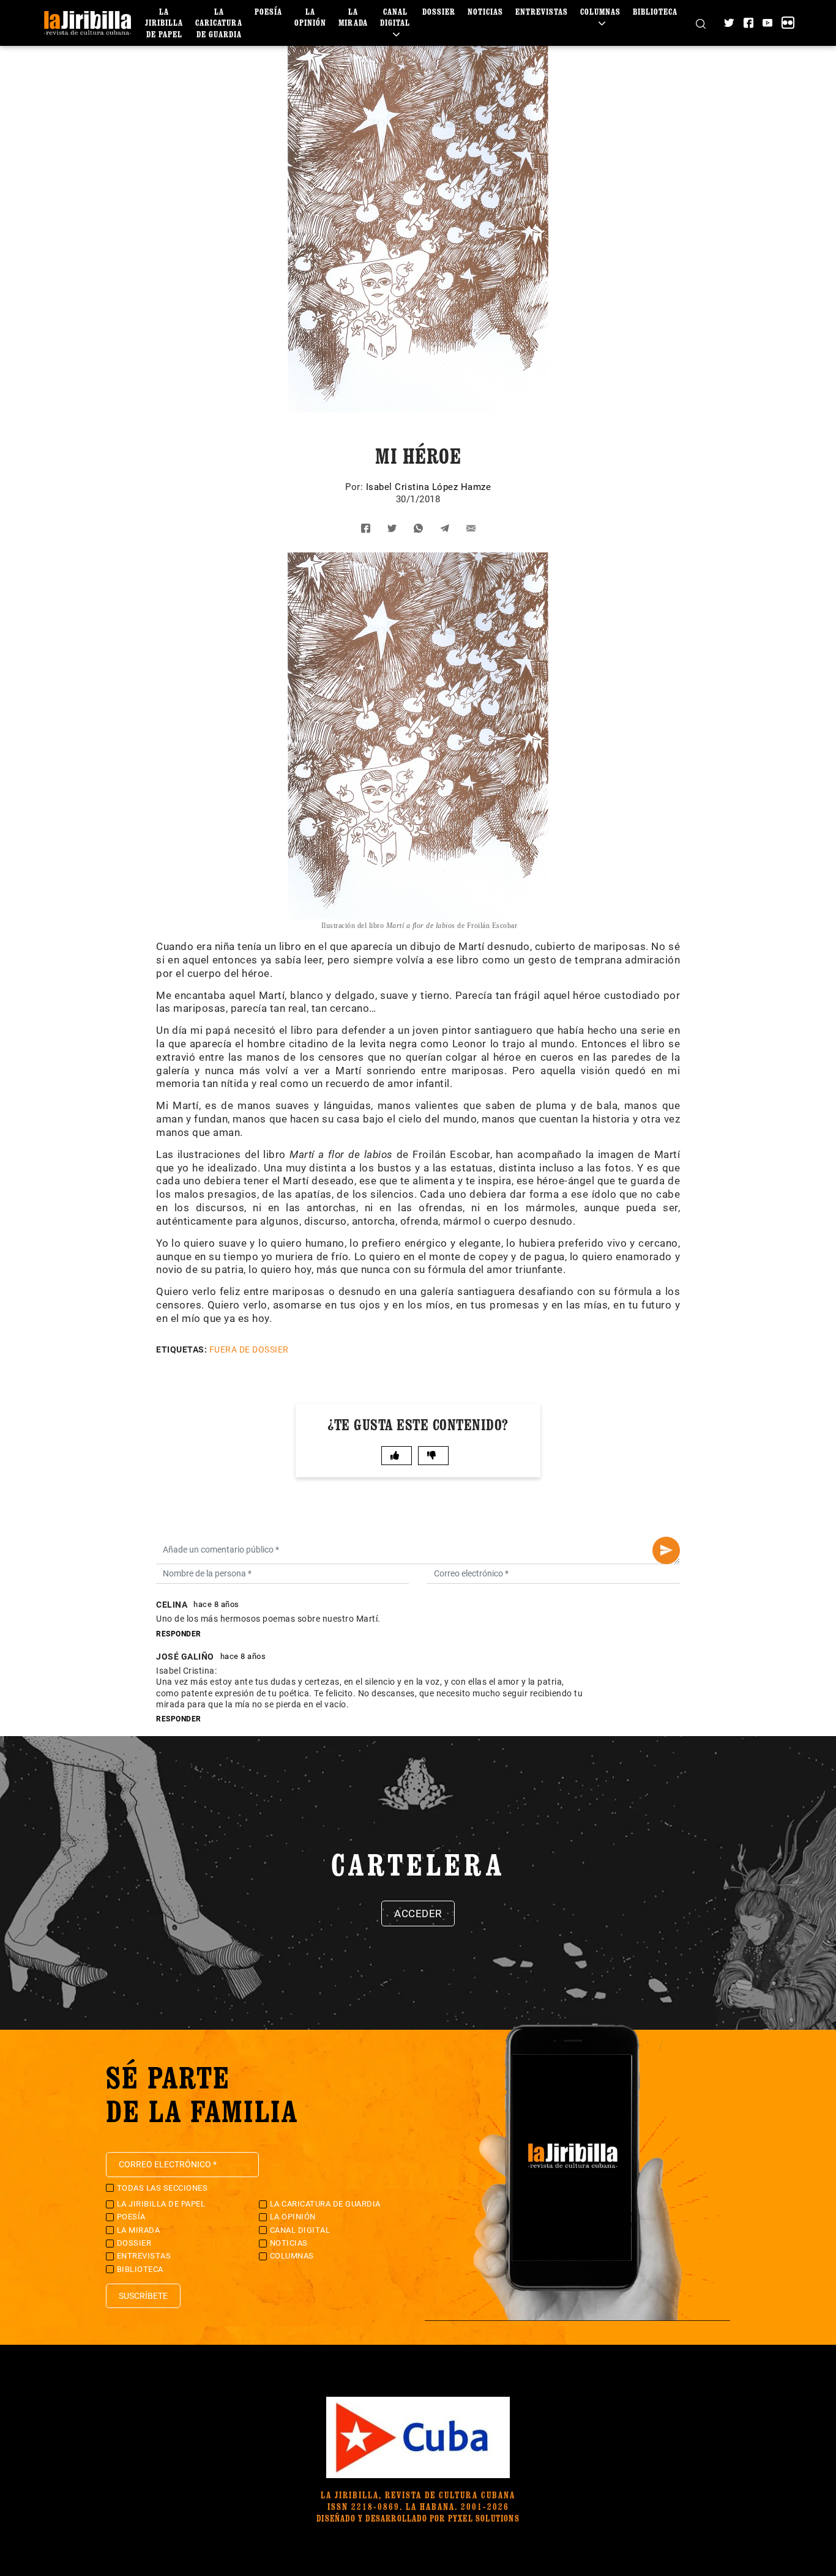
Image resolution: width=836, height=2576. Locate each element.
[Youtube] (767, 23)
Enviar (666, 1550)
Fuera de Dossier (249, 1349)
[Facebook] (748, 23)
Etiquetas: (181, 1349)
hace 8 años (216, 1604)
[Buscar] (701, 23)
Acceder (418, 1913)
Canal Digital (395, 17)
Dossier (439, 11)
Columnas (600, 11)
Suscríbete (143, 2296)
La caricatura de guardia (219, 22)
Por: (356, 487)
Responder (179, 1634)
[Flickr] (788, 23)
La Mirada (353, 17)
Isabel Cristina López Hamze (429, 487)
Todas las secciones (162, 2188)
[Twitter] (729, 23)
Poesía (268, 11)
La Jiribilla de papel (164, 22)
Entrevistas (542, 11)
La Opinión (310, 17)
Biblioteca (655, 11)
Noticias (485, 11)
